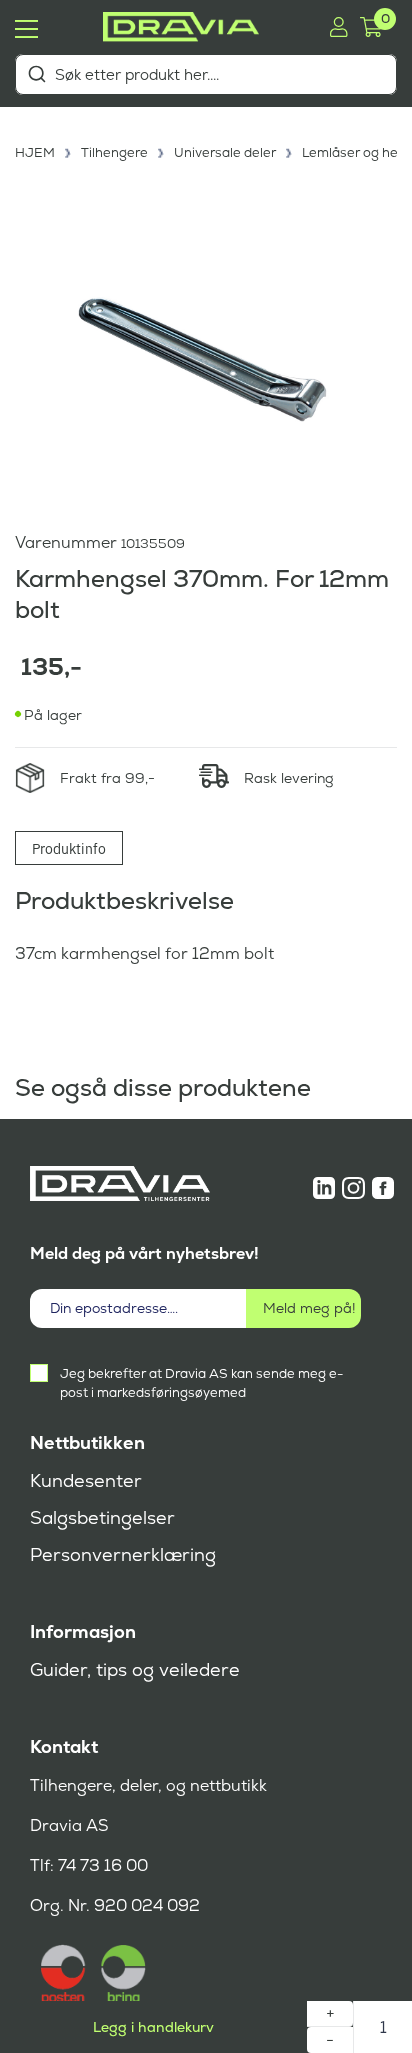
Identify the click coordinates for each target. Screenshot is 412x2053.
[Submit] (36, 74)
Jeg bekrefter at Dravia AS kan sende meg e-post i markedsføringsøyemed (201, 1383)
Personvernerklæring (123, 1555)
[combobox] (206, 74)
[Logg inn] (338, 27)
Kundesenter (86, 1481)
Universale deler (225, 152)
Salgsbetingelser (102, 1518)
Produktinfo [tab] (69, 848)
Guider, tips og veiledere (135, 1670)
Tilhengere (114, 152)
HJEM (35, 152)
